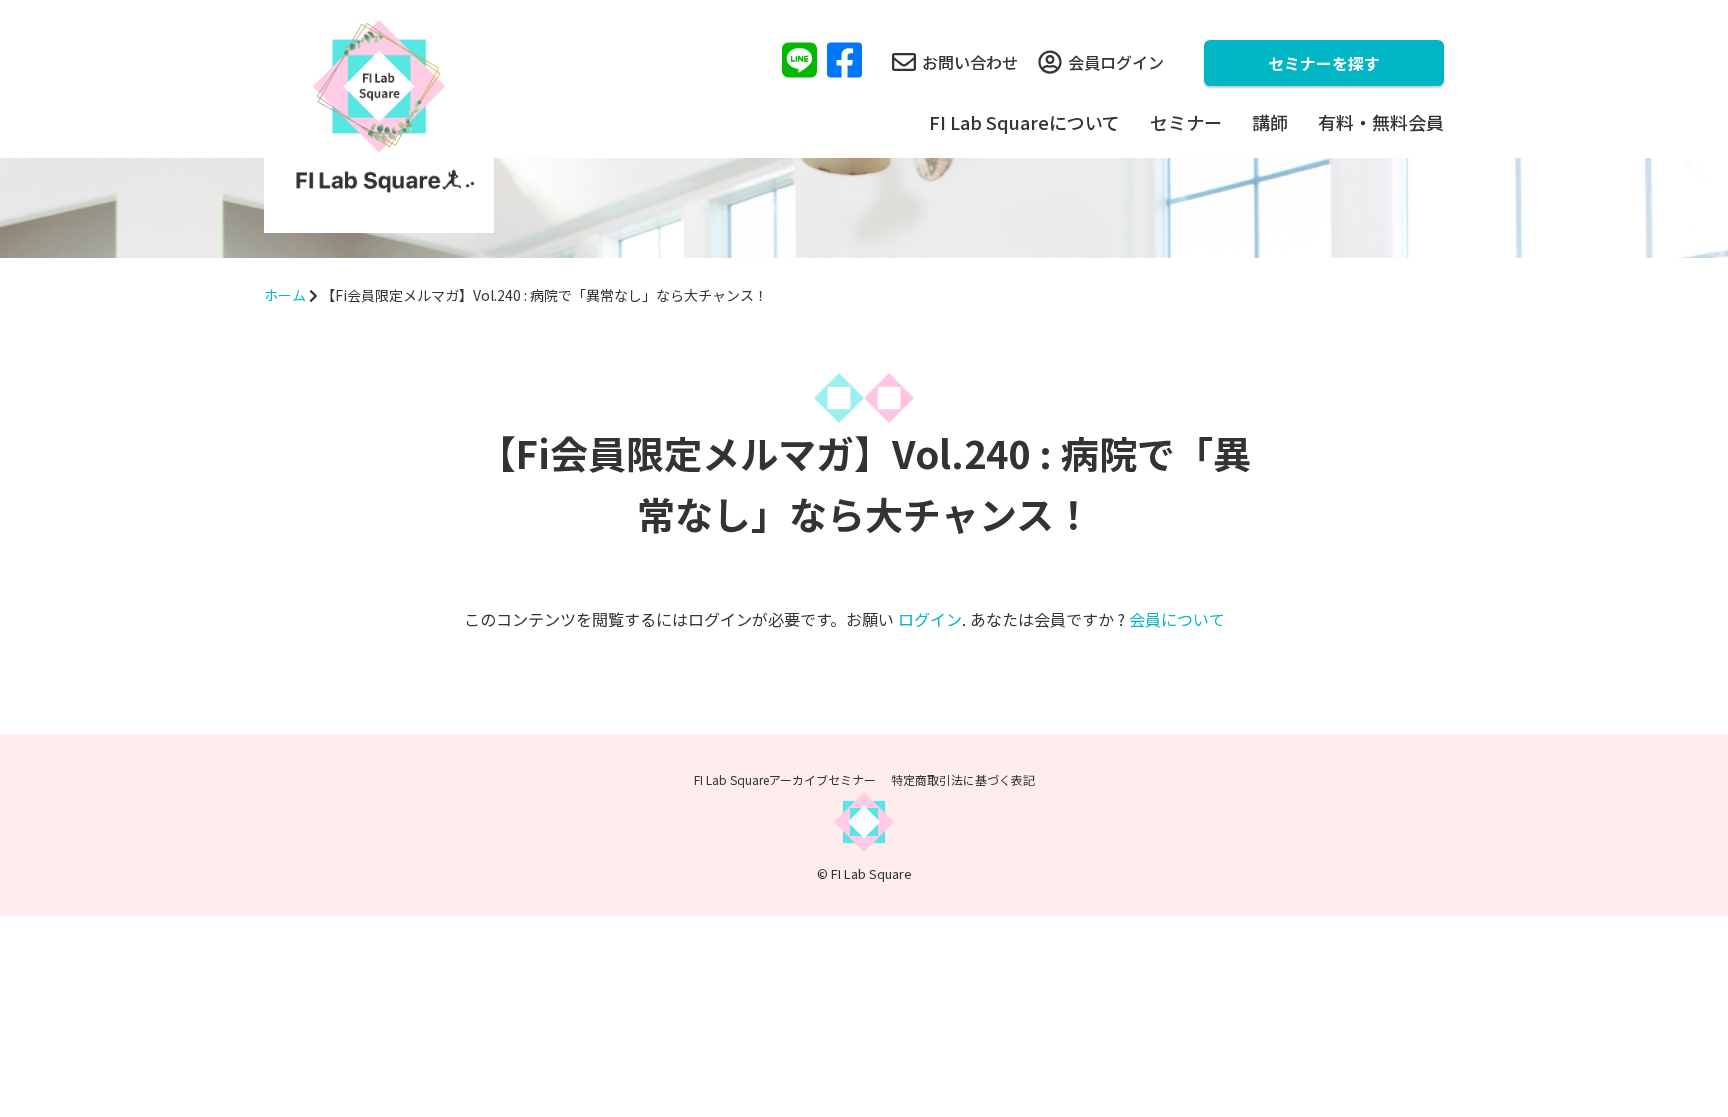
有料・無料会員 (1381, 122)
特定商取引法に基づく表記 (963, 779)
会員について (1177, 619)
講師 (1270, 122)
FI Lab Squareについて (1024, 122)
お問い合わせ (970, 62)
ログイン (930, 619)
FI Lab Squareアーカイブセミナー (785, 779)
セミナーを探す (1324, 63)
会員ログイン (1116, 62)
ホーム (285, 295)
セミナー (1186, 122)
